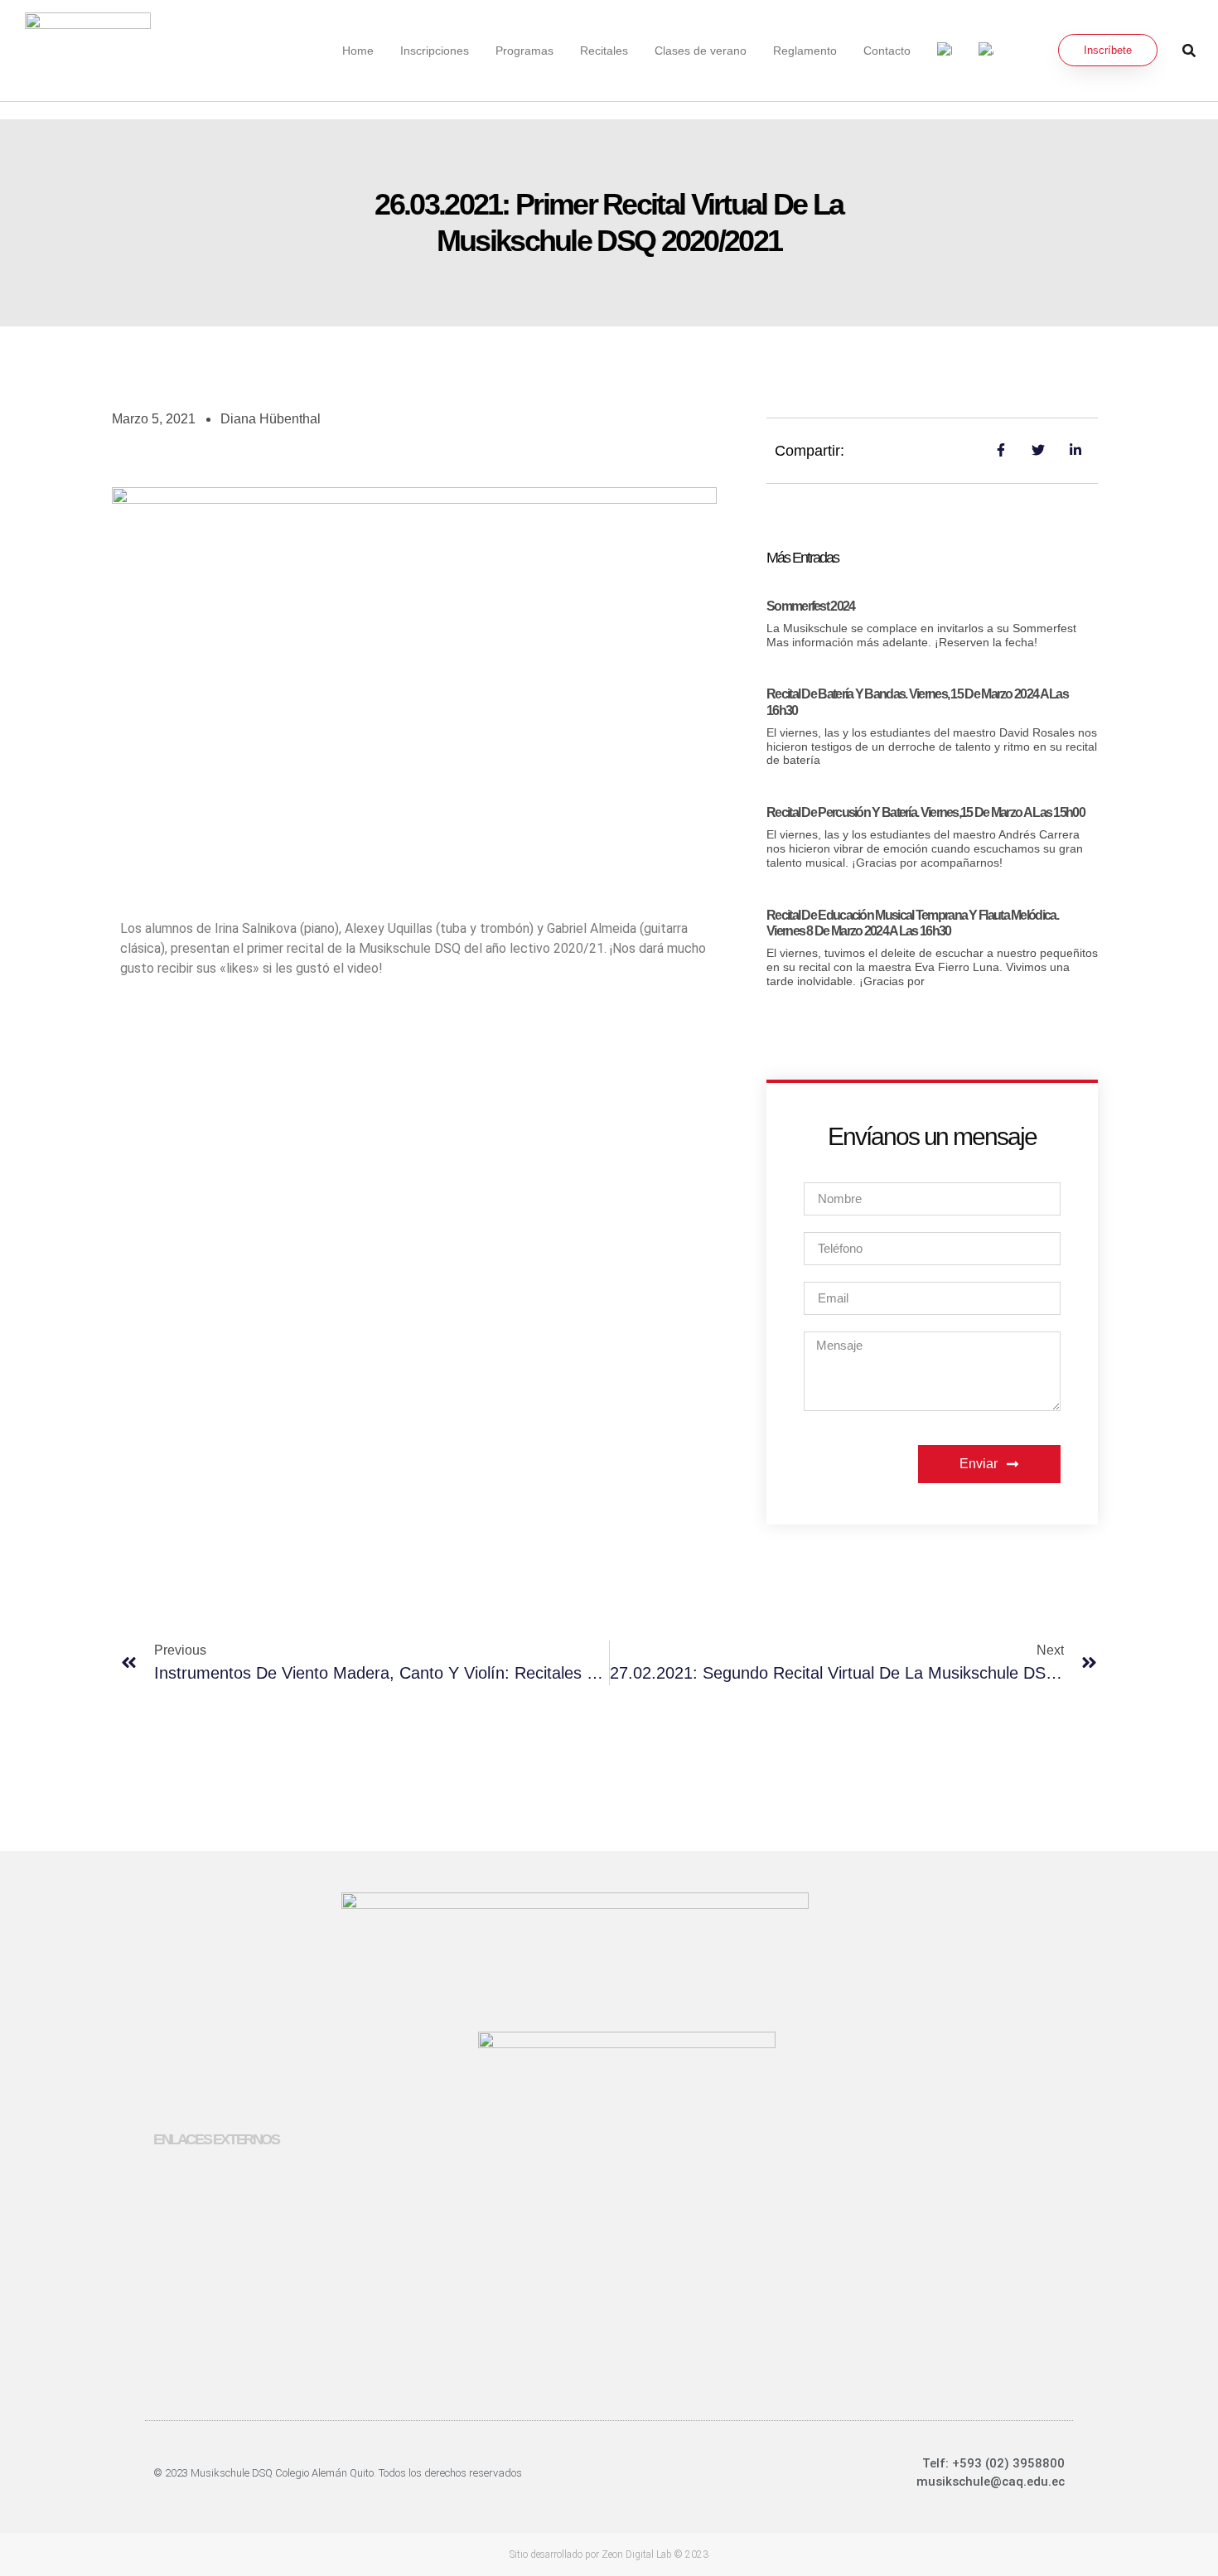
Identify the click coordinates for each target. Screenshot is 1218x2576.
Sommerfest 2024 (811, 606)
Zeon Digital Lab (637, 2554)
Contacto (887, 51)
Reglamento (805, 51)
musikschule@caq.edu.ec (991, 2482)
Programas (524, 51)
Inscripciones (435, 51)
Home (358, 51)
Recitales (604, 51)
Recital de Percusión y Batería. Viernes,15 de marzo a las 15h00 (926, 812)
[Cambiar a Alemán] (986, 51)
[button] (1189, 51)
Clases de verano (701, 51)
